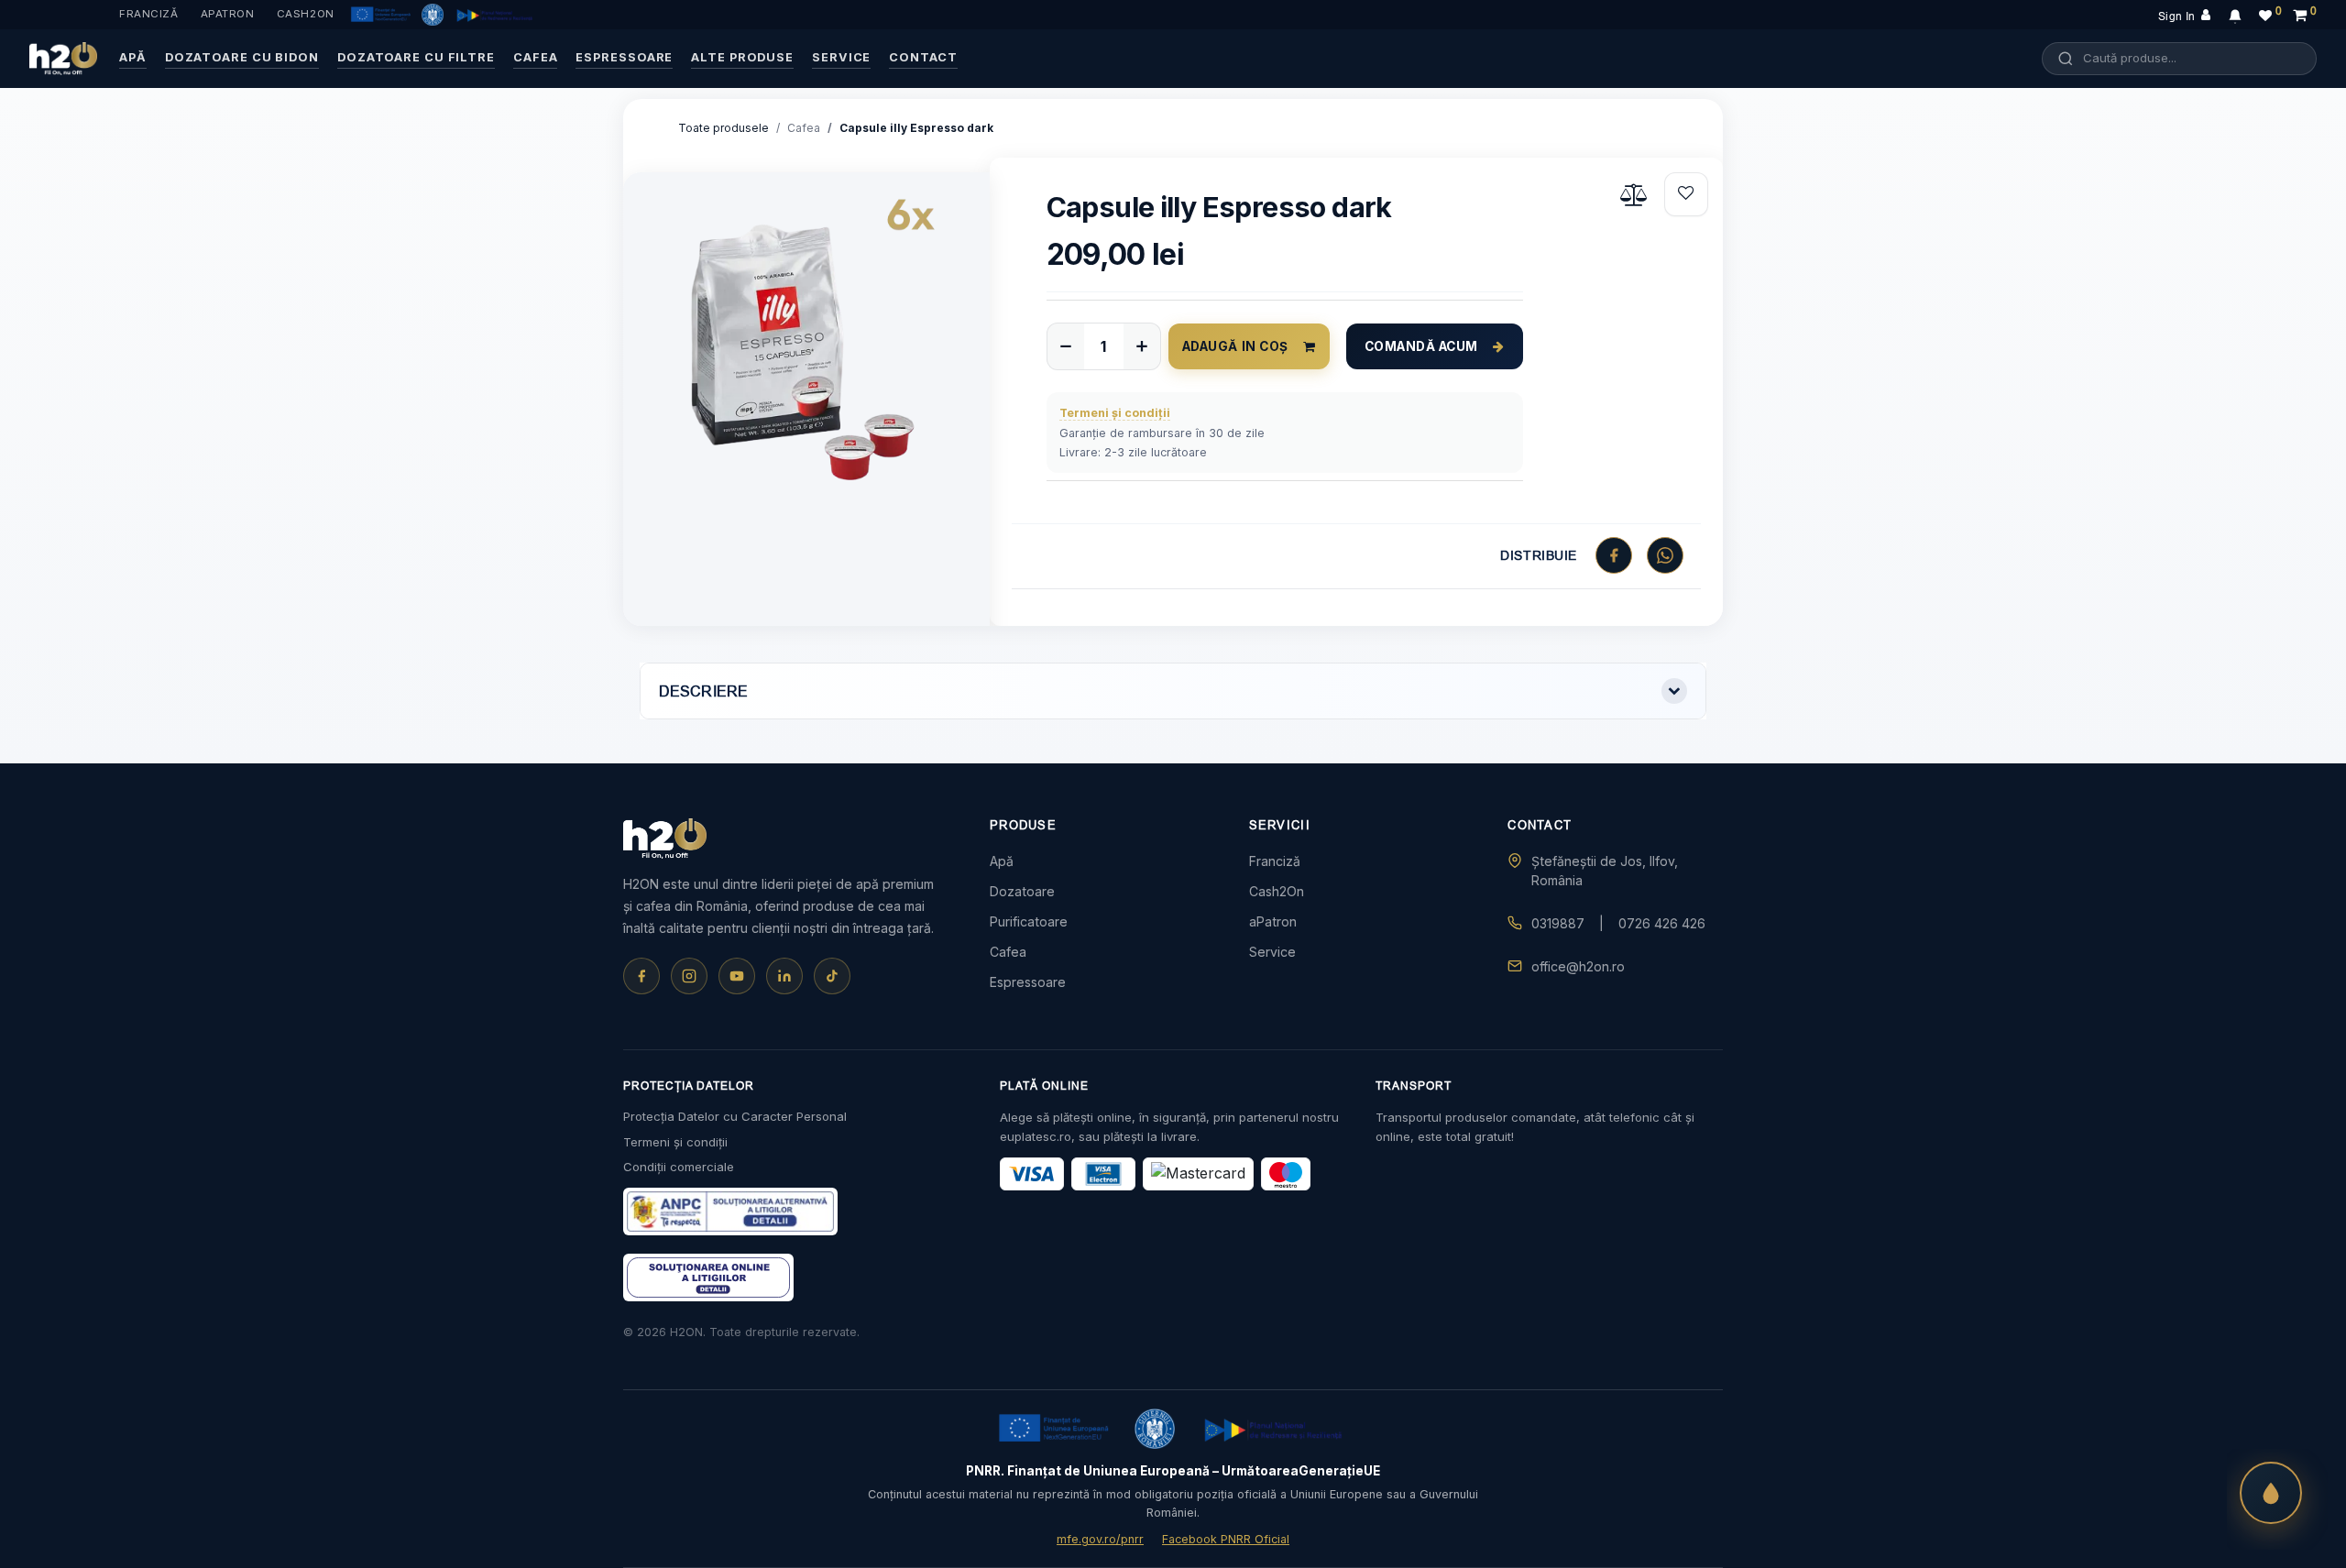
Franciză (149, 14)
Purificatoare (1029, 921)
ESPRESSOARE (624, 57)
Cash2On (306, 14)
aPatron (228, 14)
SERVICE (841, 57)
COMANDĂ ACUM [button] (1422, 346)
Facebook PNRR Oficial (1226, 1539)
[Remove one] (1066, 346)
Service (1272, 952)
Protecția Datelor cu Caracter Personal (735, 1116)
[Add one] (1142, 346)
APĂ (133, 57)
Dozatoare (1022, 891)
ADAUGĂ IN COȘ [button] (1235, 346)
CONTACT (923, 57)
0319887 (1558, 923)
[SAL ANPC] (708, 1277)
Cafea (804, 128)
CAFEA (535, 57)
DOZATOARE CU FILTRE (416, 57)
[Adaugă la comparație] (1635, 194)
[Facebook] (641, 976)
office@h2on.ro (1578, 966)
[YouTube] (737, 976)
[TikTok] (832, 976)
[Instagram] (689, 976)
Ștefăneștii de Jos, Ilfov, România (1605, 871)
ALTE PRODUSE (742, 57)
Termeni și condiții (675, 1142)
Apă (1002, 861)
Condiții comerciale (679, 1167)
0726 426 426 (1662, 923)
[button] (1686, 194)
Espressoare (1028, 982)
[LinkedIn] (784, 976)
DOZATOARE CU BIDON (242, 57)
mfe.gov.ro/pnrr (1100, 1539)
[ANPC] (730, 1212)
